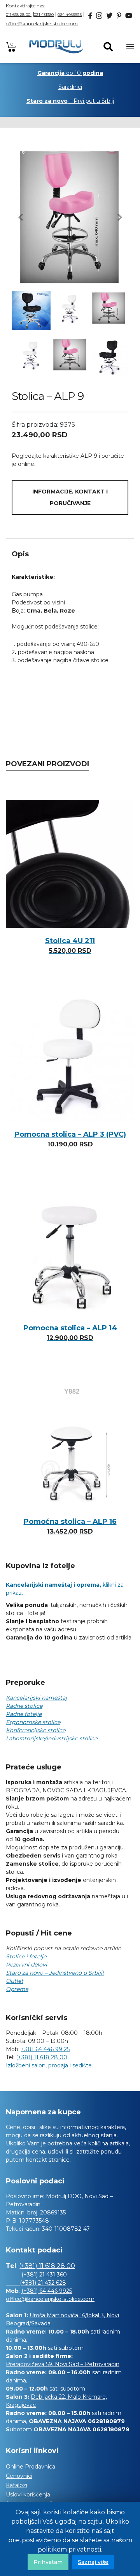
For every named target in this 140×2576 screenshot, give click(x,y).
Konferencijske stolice (36, 1730)
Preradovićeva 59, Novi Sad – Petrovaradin (63, 2364)
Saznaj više (93, 2562)
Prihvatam (48, 2562)
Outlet (15, 1981)
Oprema (17, 1989)
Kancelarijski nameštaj (36, 1698)
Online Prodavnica (31, 2467)
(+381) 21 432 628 (36, 2283)
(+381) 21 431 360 (44, 2275)
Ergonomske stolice (33, 1722)
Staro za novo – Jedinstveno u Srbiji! (55, 1973)
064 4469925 (70, 15)
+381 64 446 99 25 (45, 2049)
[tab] (70, 554)
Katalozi (17, 2485)
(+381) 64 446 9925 (47, 2291)
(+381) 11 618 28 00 (42, 2057)
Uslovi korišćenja (28, 2495)
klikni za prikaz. (65, 1589)
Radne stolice (24, 1706)
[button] (20, 217)
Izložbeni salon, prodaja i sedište (49, 2065)
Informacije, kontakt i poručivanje (70, 497)
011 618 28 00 (19, 15)
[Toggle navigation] (130, 47)
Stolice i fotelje (26, 1956)
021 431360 (44, 15)
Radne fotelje (24, 1714)
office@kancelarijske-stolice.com (42, 23)
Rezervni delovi (26, 1965)
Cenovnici (19, 2476)
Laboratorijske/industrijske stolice (52, 1738)
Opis (20, 554)
